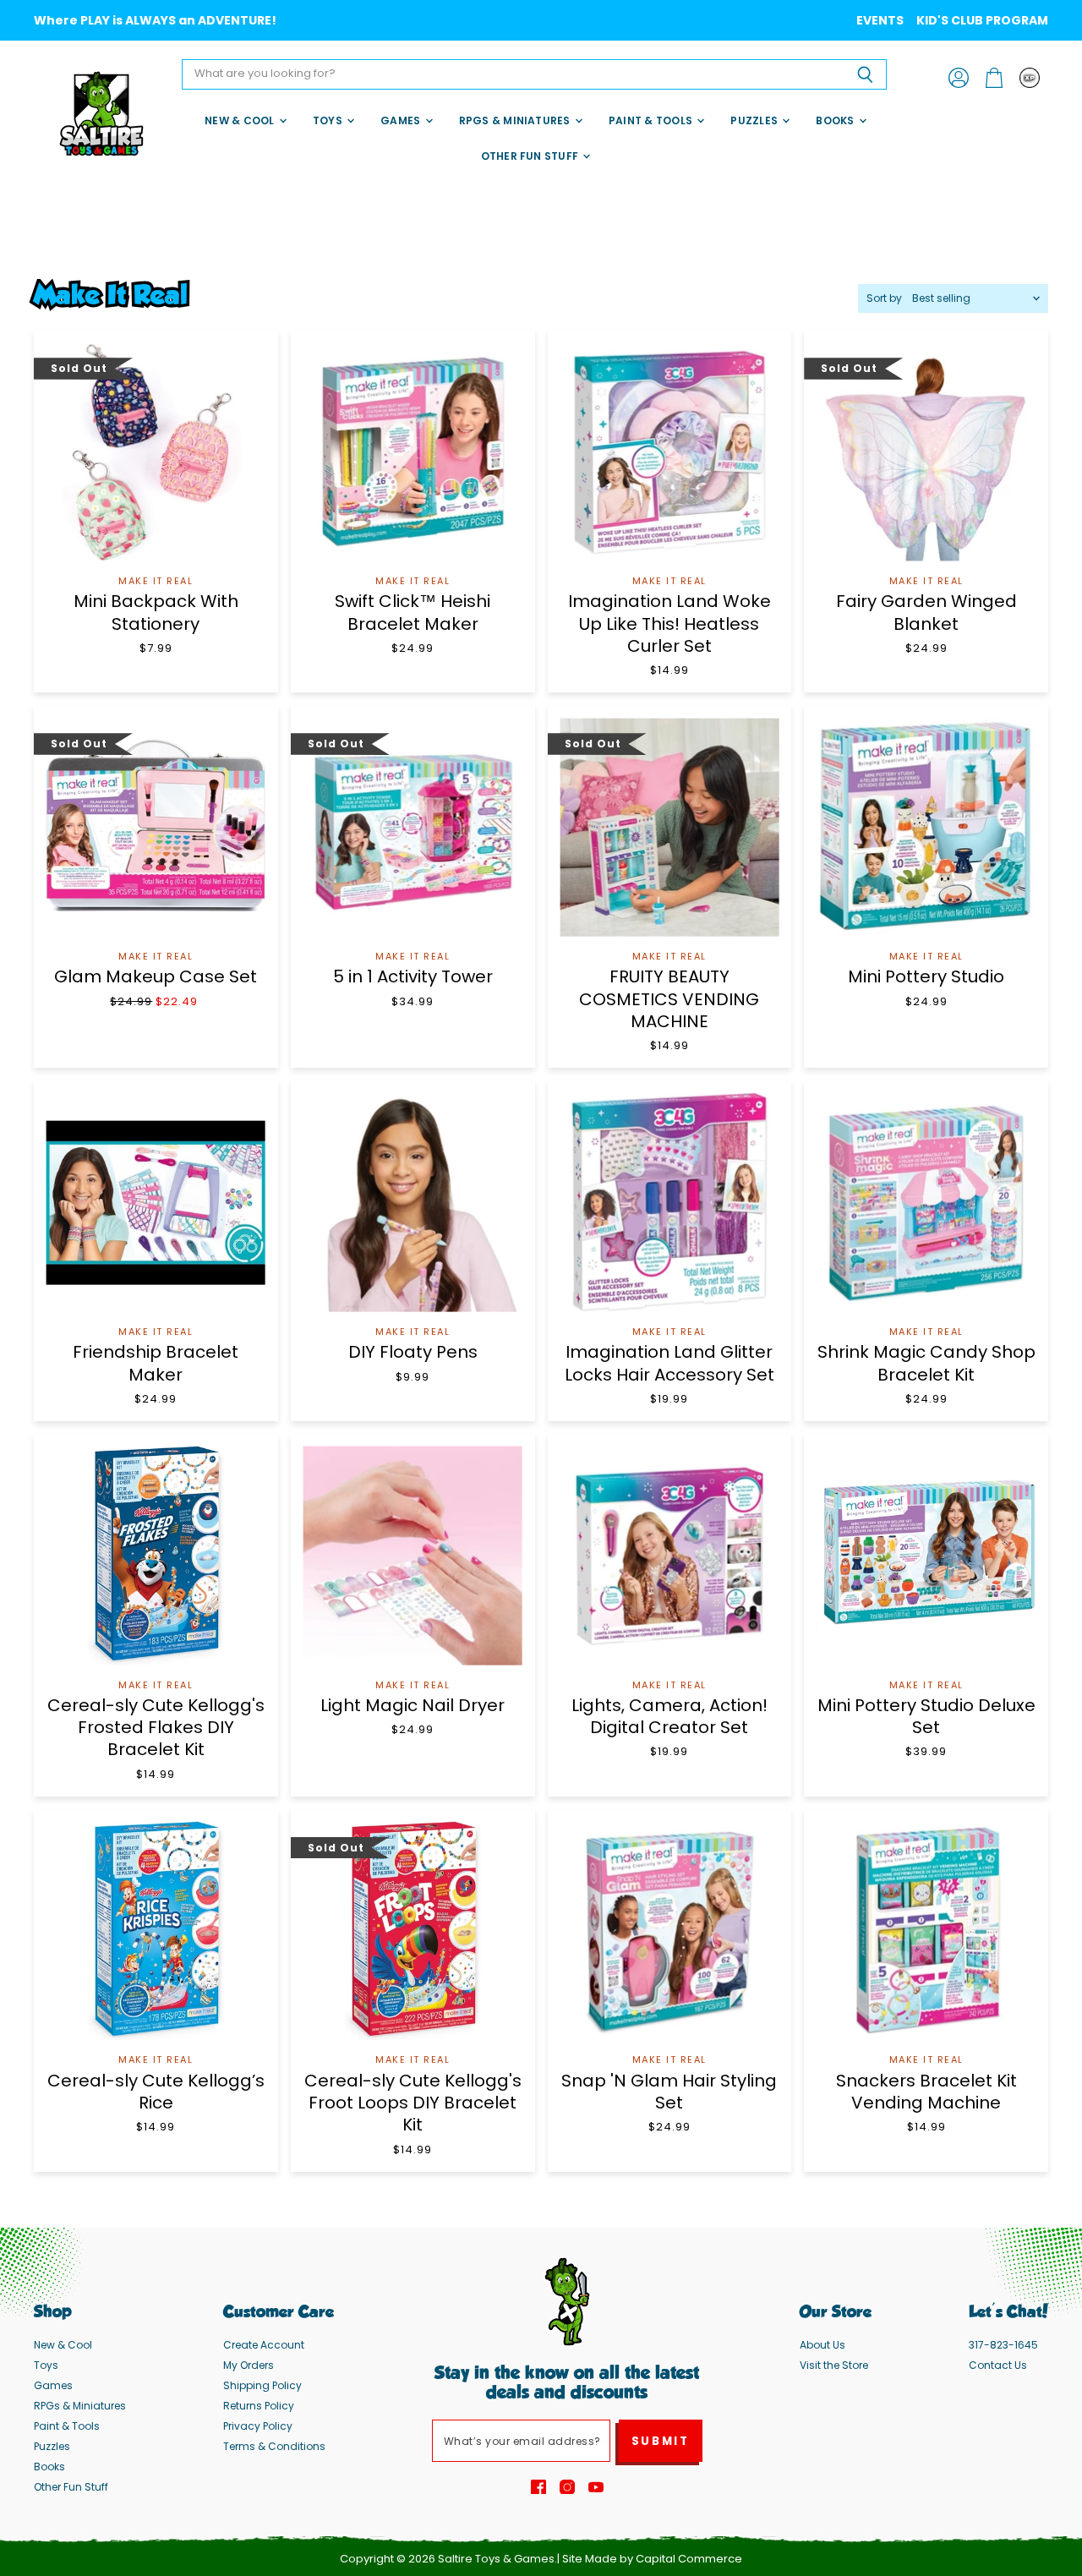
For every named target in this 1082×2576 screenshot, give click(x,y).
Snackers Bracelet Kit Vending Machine (926, 2092)
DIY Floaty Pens (413, 1352)
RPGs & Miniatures (516, 120)
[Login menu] (1030, 78)
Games (402, 120)
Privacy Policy (258, 2426)
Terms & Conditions (274, 2446)
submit (661, 2441)
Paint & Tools (652, 120)
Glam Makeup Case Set (156, 976)
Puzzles (755, 120)
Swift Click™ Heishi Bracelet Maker (413, 612)
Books (836, 120)
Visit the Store (834, 2365)
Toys (329, 120)
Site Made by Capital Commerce (652, 2559)
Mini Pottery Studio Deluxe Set (926, 1716)
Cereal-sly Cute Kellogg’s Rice (156, 2092)
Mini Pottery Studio (926, 976)
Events (880, 20)
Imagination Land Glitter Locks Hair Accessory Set (669, 1363)
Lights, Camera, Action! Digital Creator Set (669, 1716)
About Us (822, 2345)
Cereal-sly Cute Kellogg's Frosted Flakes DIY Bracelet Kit (156, 1728)
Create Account (264, 2345)
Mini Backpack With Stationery (156, 612)
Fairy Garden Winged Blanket (926, 612)
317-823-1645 (1003, 2345)
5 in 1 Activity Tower (413, 976)
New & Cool (241, 120)
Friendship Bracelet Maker (156, 1363)
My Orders (249, 2365)
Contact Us (998, 2365)
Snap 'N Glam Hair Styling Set (669, 2092)
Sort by (884, 298)
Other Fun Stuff (531, 156)
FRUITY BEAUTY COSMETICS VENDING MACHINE (669, 999)
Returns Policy (259, 2406)
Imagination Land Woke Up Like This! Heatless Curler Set (669, 623)
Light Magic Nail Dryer (413, 1705)
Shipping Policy (262, 2385)
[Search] (864, 74)
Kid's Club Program (982, 20)
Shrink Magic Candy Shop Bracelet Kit (926, 1363)
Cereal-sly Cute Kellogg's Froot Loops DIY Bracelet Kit (413, 2103)
